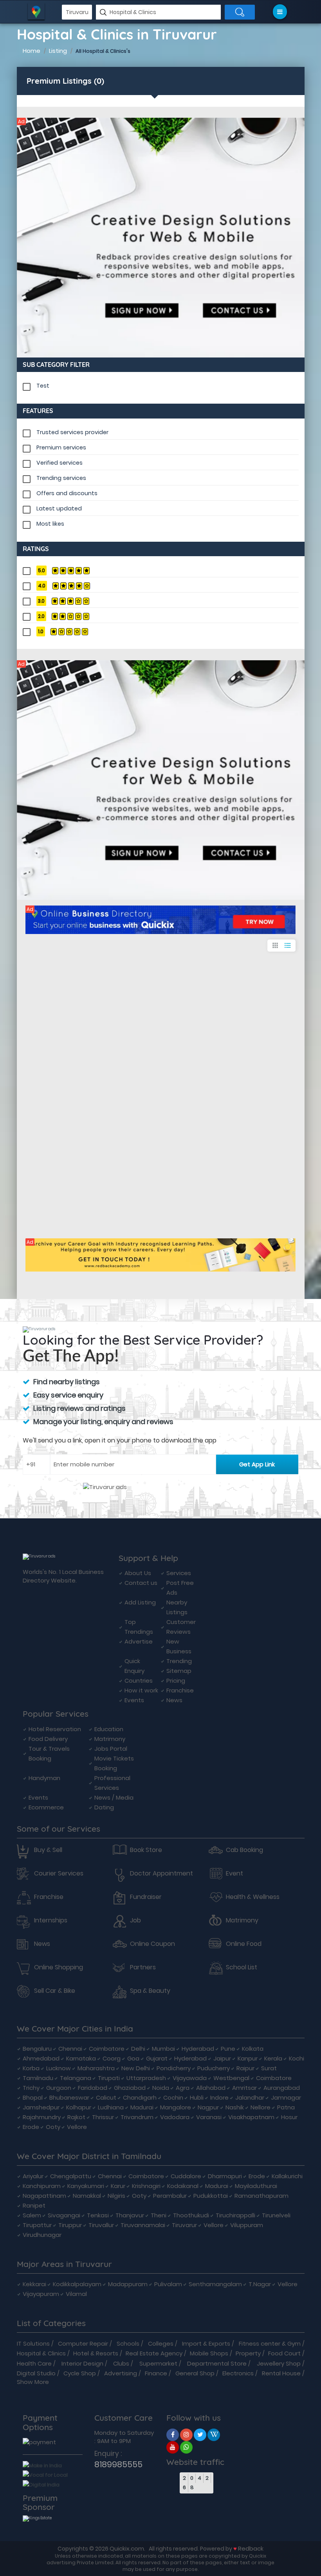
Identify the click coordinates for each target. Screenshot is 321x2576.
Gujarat (157, 2058)
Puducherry (214, 2068)
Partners (143, 1967)
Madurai (142, 2107)
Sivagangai (64, 2215)
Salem (32, 2215)
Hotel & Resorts (96, 2353)
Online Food (244, 1944)
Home (32, 51)
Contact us (141, 1583)
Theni (159, 2215)
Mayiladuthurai (256, 2186)
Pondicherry (174, 2068)
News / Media (114, 1797)
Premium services (61, 447)
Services (179, 1573)
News (174, 1700)
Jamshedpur (41, 2107)
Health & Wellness (253, 1897)
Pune (228, 2049)
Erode (31, 2127)
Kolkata (253, 2049)
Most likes (50, 524)
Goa (133, 2058)
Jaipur (222, 2058)
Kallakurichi (287, 2176)
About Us (138, 1573)
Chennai (70, 2049)
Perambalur (170, 2196)
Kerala (273, 2058)
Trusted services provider (72, 432)
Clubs (121, 2363)
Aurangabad (282, 2088)
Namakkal (87, 2196)
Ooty (53, 2127)
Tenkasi (98, 2215)
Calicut (106, 2097)
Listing (58, 51)
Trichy (31, 2088)
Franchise (180, 1690)
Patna (286, 2107)
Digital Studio (36, 2373)
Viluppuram (247, 2225)
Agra (183, 2088)
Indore (219, 2097)
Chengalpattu (71, 2176)
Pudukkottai (211, 2196)
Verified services (60, 463)
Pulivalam (168, 2284)
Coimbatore (107, 2049)
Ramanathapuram (261, 2196)
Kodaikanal (183, 2186)
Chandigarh (140, 2097)
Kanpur (248, 2058)
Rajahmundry (42, 2117)
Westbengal (231, 2078)
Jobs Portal (111, 1749)
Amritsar (244, 2088)
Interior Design (82, 2363)
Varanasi (209, 2117)
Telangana (76, 2078)
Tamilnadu (38, 2078)
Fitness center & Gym (270, 2343)
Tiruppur (70, 2225)
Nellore (261, 2107)
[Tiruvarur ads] (161, 238)
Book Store (146, 1850)
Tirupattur (37, 2225)
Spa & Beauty (150, 1991)
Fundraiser (146, 1897)
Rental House (281, 2373)
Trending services (61, 478)
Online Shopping (59, 1967)
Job (135, 1920)
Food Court (284, 2353)
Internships (51, 1920)
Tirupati (109, 2078)
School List (242, 1967)
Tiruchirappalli (235, 2215)
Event (234, 1874)
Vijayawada (190, 2078)
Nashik (235, 2107)
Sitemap (179, 1671)
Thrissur (103, 2117)
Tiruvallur (101, 2225)
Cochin (173, 2097)
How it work (141, 1690)
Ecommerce (46, 1807)
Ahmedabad (41, 2058)
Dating (104, 1807)
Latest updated (59, 508)
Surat (269, 2068)
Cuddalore (186, 2176)
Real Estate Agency (154, 2353)
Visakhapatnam (251, 2117)
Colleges (161, 2343)
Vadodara (175, 2117)
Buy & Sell (48, 1850)
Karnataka (81, 2058)
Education (109, 1729)
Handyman (44, 1778)
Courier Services (59, 1874)
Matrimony (110, 1739)
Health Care (34, 2363)
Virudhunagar (42, 2235)
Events (134, 1700)
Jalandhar (250, 2097)
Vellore (77, 2127)
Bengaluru (37, 2049)
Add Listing (140, 1602)
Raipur (245, 2068)
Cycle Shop (80, 2373)
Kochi (297, 2058)
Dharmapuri (225, 2176)
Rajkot (76, 2117)
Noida (161, 2088)
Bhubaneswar (69, 2097)
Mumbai (163, 2049)
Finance (156, 2373)
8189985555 (118, 2464)
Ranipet (34, 2205)
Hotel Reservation (55, 1729)
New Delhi (136, 2068)
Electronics (238, 2373)
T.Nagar (260, 2284)
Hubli (197, 2097)
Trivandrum (137, 2117)
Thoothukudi (191, 2215)
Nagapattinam (44, 2196)
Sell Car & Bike (55, 1991)
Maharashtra (96, 2068)
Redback (251, 2548)
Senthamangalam (215, 2284)
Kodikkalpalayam (77, 2284)
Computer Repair (83, 2343)
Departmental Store (217, 2363)
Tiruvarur (184, 2225)
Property (248, 2353)
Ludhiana (111, 2107)
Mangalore (176, 2107)
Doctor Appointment (161, 1874)
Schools (128, 2343)
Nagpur (208, 2107)
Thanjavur (130, 2215)
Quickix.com (127, 2548)
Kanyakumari (86, 2186)
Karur (118, 2186)
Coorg (112, 2058)
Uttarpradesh (146, 2078)
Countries (139, 1681)
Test (43, 386)
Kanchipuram (42, 2186)
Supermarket (158, 2363)
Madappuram (128, 2284)
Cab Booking (244, 1850)
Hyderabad (198, 2049)
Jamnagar (286, 2097)
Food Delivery (48, 1739)
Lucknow (59, 2068)
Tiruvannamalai (143, 2225)
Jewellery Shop (279, 2363)
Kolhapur (79, 2107)
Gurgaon (59, 2088)
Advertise (139, 1641)
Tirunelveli (276, 2215)
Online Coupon (152, 1944)
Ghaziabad (130, 2088)
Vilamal (76, 2294)
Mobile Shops (209, 2353)
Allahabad (211, 2088)
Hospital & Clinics (41, 2353)
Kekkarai (34, 2284)
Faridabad (93, 2088)
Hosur (289, 2117)
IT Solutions (33, 2343)
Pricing (176, 1681)
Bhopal (33, 2097)
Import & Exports (206, 2343)
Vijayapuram (41, 2294)
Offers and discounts (67, 493)
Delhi (138, 2049)
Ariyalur (33, 2176)
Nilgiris (116, 2196)
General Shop (195, 2373)
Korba (31, 2068)
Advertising (121, 2373)
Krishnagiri (146, 2186)
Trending (179, 1661)
